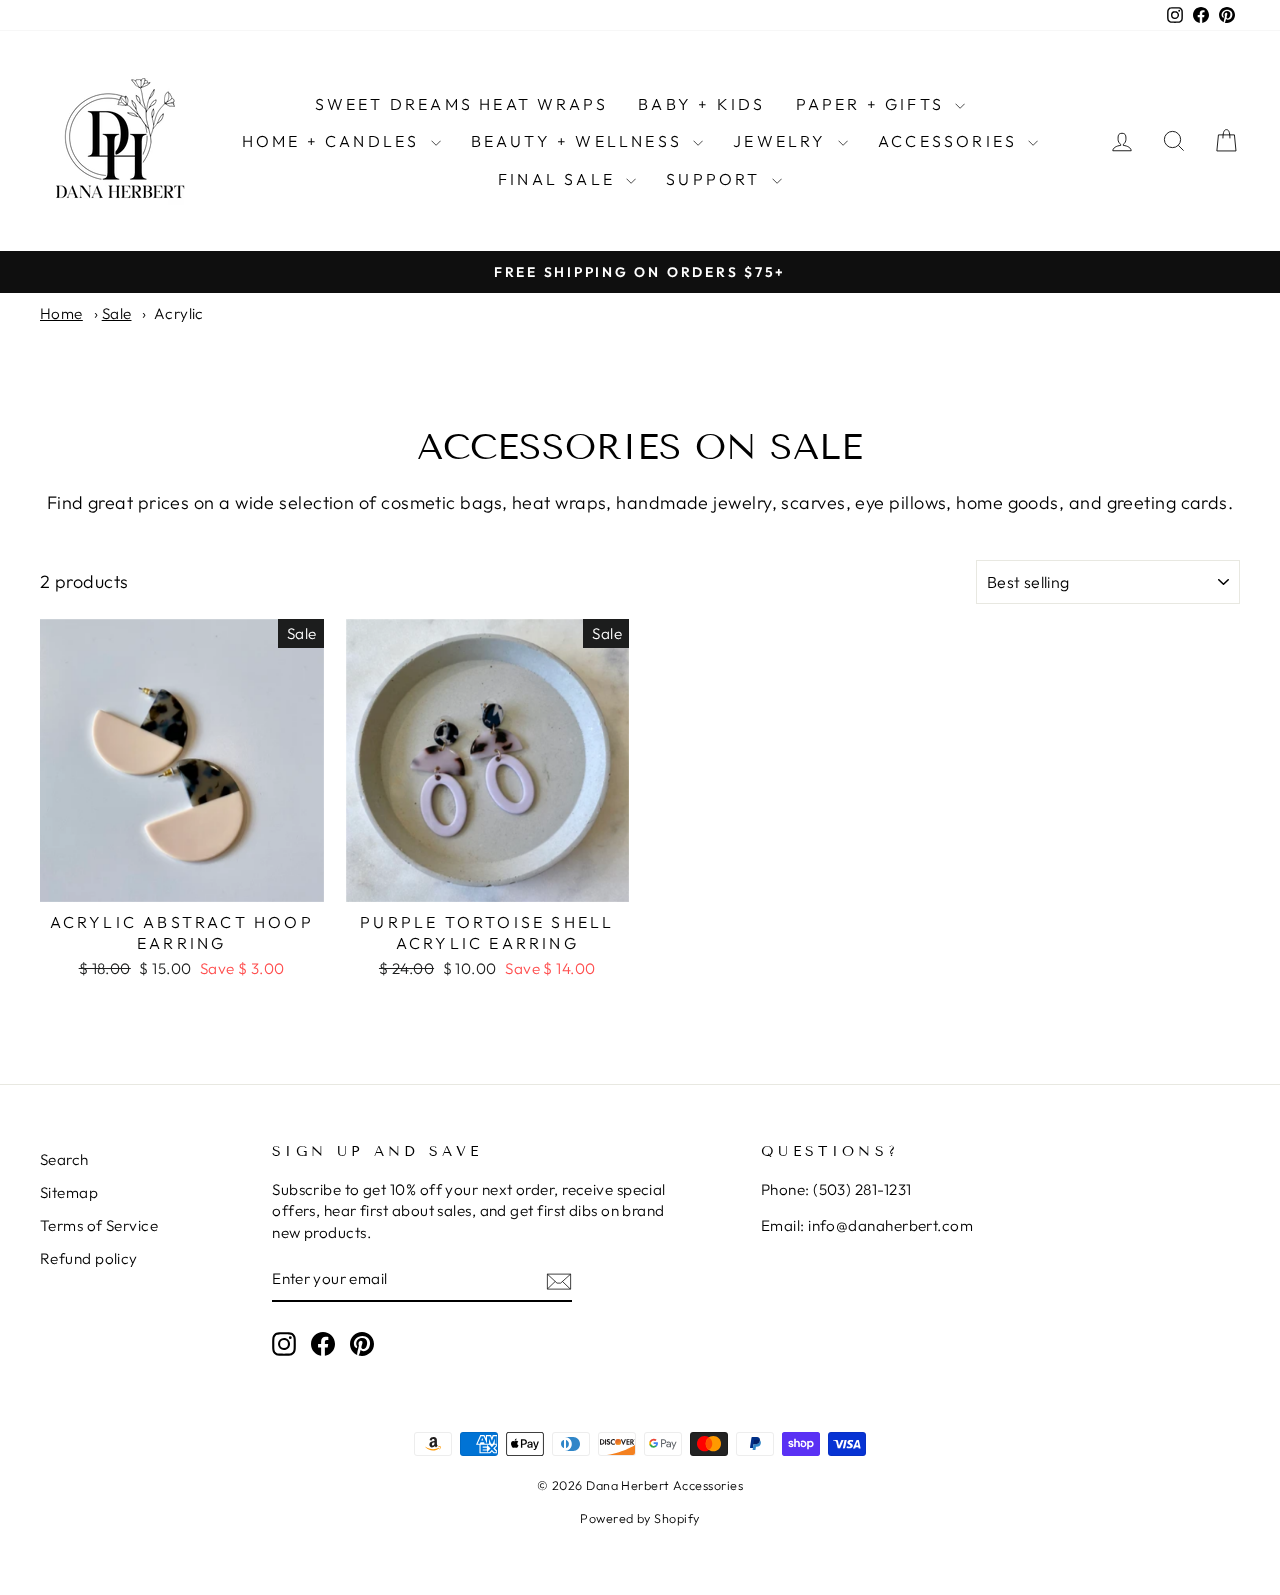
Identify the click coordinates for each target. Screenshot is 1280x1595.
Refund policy (89, 1258)
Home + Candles (334, 141)
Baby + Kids (701, 104)
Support (716, 179)
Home (61, 313)
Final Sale (559, 179)
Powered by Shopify (639, 1518)
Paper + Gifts (873, 104)
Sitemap (69, 1192)
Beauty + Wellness (580, 141)
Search (64, 1159)
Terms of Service (99, 1225)
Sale (117, 313)
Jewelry (783, 141)
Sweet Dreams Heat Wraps (462, 104)
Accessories (950, 141)
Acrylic (179, 313)
